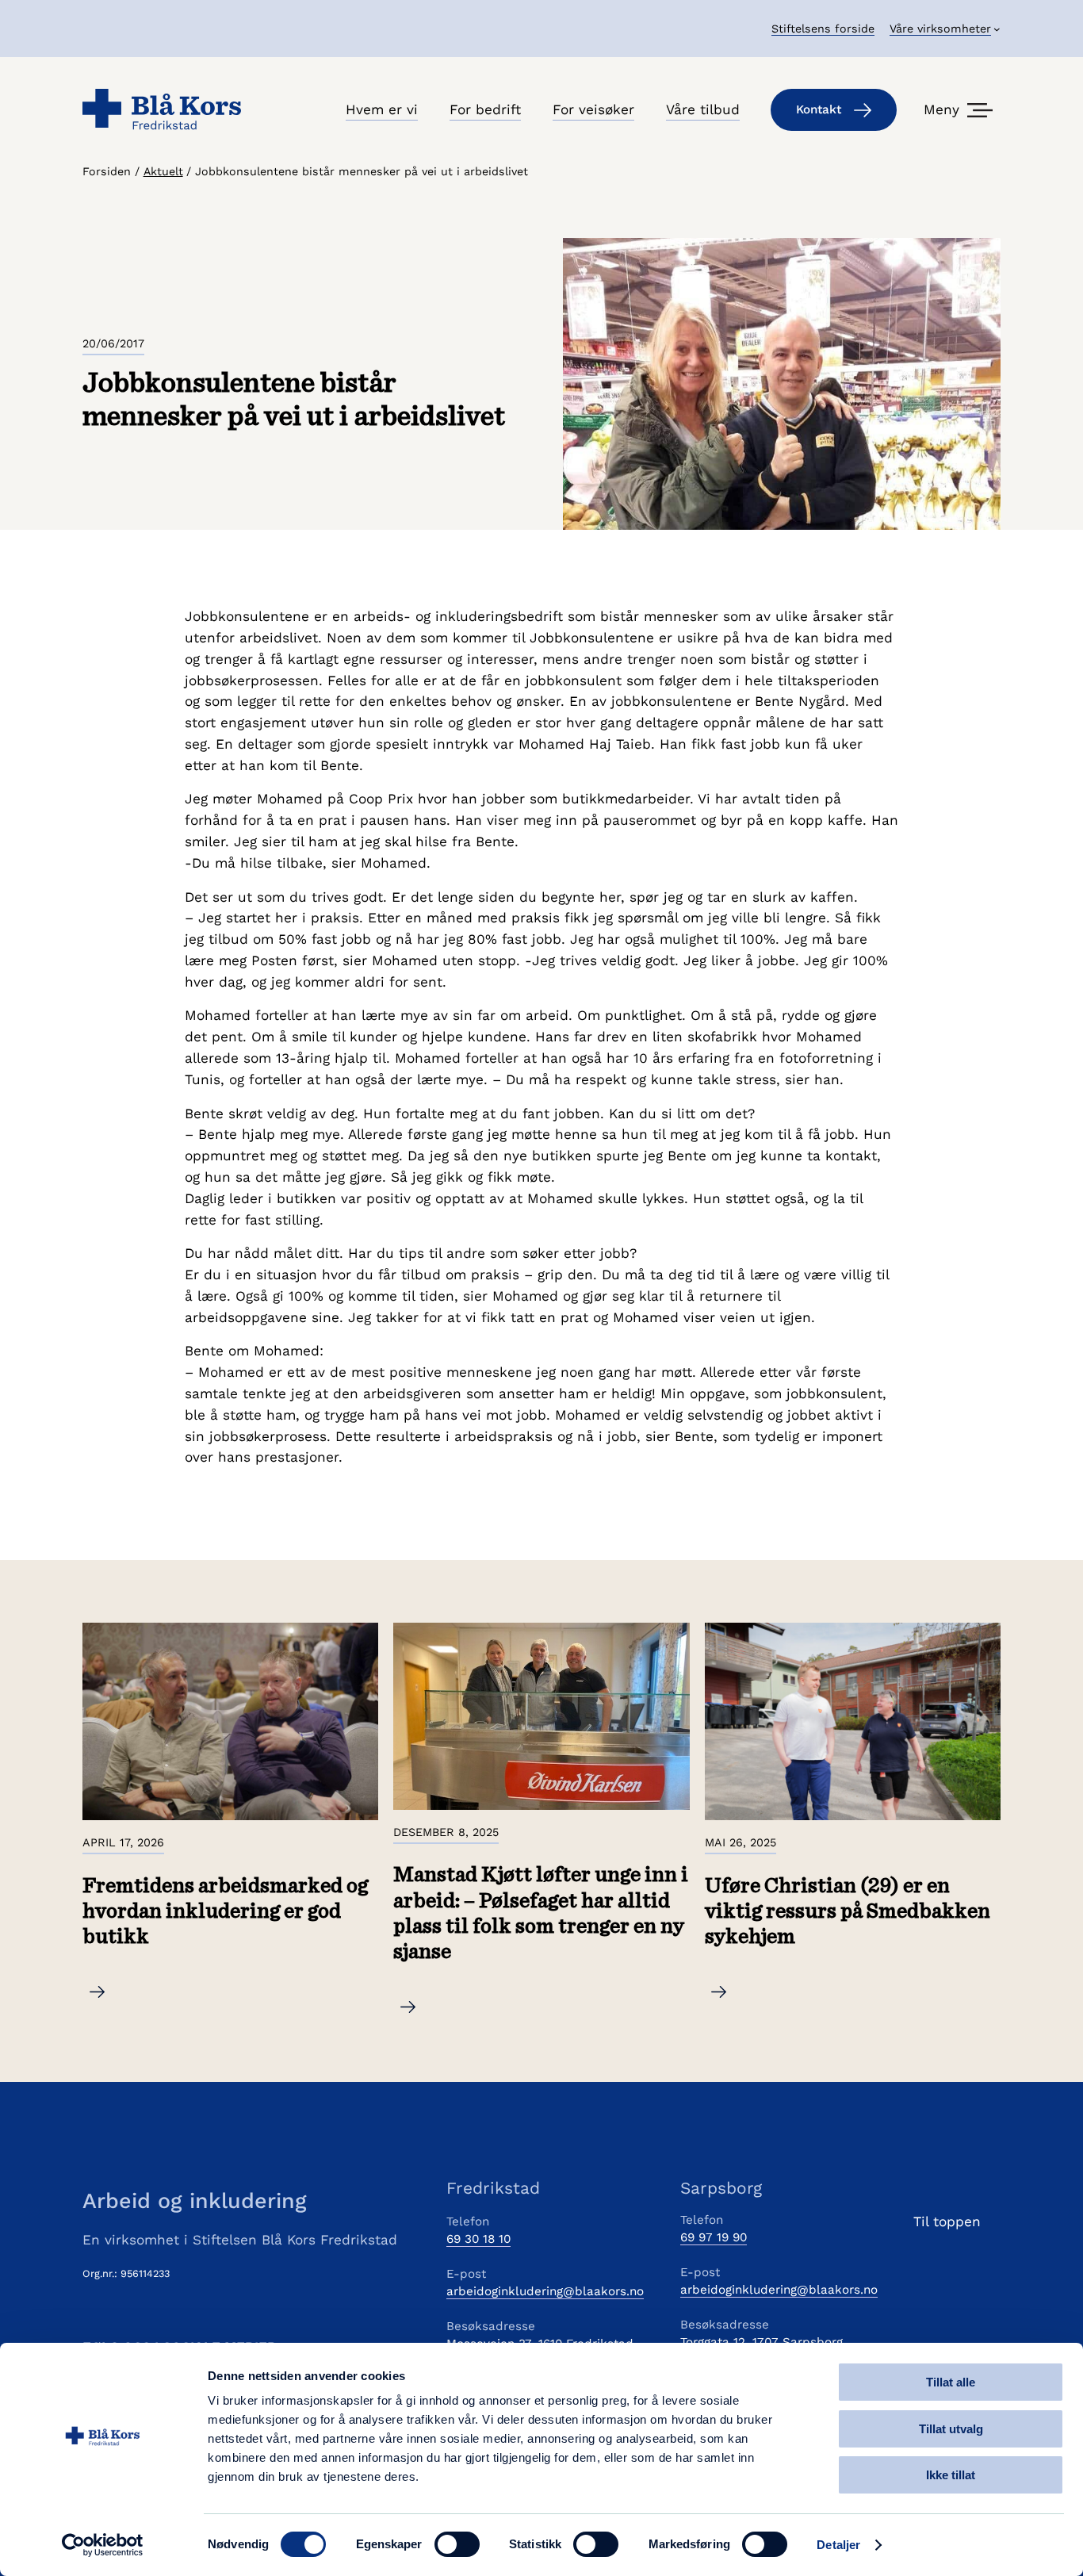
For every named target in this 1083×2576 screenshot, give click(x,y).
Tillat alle (951, 2382)
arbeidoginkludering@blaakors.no (545, 2291)
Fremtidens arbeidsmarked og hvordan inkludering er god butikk (225, 1912)
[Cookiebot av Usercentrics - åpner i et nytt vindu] (103, 2545)
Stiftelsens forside (823, 29)
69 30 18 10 (478, 2239)
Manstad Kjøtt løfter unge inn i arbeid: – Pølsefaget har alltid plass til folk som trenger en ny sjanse (541, 1913)
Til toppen (947, 2221)
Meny (941, 109)
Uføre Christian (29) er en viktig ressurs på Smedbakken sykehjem (848, 1912)
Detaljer (838, 2545)
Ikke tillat (951, 2475)
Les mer (109, 1994)
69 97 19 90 (714, 2237)
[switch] (457, 2544)
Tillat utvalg (951, 2429)
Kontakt (819, 109)
